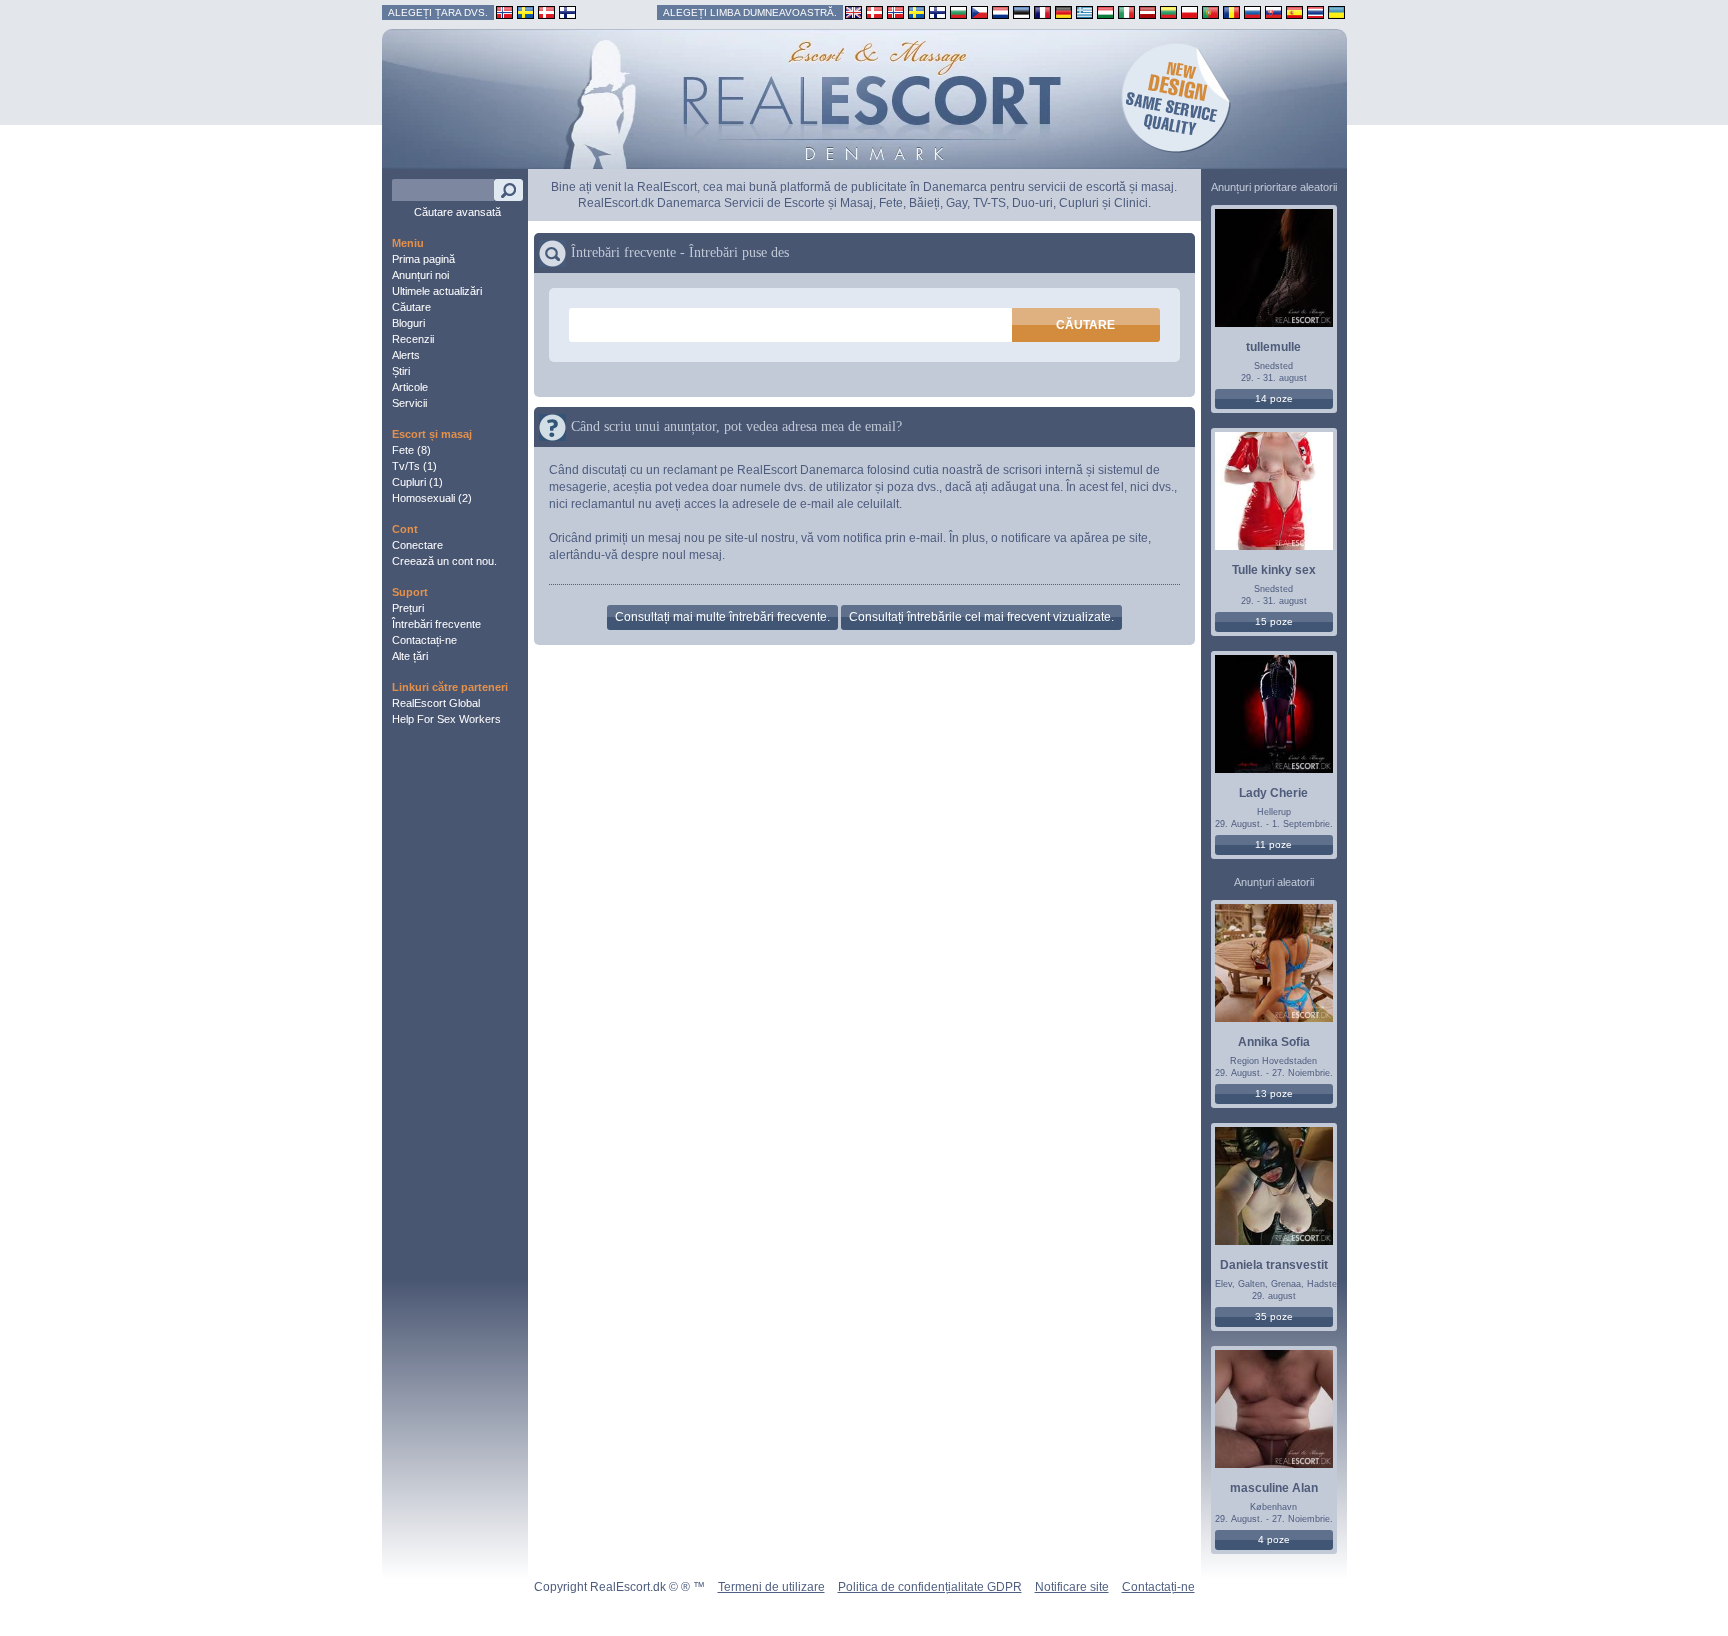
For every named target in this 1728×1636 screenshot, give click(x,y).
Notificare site (1072, 1587)
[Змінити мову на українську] (1336, 11)
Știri (401, 371)
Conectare (417, 545)
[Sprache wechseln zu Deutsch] (1063, 11)
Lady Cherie (1273, 793)
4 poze (1274, 1539)
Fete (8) (411, 450)
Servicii (409, 403)
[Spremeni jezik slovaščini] (1273, 11)
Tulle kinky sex (1274, 570)
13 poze (1274, 1093)
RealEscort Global (436, 703)
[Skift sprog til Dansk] (874, 11)
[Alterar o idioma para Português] (1210, 11)
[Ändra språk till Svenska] (916, 11)
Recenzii (413, 339)
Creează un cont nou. (444, 561)
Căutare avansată (457, 212)
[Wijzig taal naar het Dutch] (1000, 11)
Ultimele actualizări (437, 291)
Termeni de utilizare (771, 1587)
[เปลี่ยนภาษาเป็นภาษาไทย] (1315, 11)
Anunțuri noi (420, 275)
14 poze (1274, 398)
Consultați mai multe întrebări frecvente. (722, 617)
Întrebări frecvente (436, 624)
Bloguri (408, 323)
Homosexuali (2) (432, 498)
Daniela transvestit (1274, 1265)
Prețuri (408, 608)
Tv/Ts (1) (414, 466)
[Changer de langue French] (1042, 11)
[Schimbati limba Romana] (1231, 11)
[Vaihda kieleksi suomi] (937, 11)
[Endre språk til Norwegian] (895, 11)
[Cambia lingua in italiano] (1126, 11)
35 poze (1274, 1316)
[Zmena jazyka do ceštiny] (979, 11)
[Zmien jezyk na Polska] (1189, 11)
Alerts (406, 355)
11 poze (1273, 844)
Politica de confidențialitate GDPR (930, 1587)
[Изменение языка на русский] (1252, 11)
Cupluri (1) (417, 482)
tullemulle (1273, 347)
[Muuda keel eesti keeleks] (1021, 11)
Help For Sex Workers (446, 719)
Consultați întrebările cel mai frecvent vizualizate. (981, 617)
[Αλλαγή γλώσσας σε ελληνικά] (1084, 11)
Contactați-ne (424, 640)
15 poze (1274, 621)
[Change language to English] (853, 11)
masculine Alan (1274, 1488)
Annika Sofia (1274, 1042)
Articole (410, 387)
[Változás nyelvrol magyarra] (1105, 11)
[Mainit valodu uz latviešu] (1147, 11)
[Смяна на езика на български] (958, 11)
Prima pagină (423, 259)
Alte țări (410, 656)
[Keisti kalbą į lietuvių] (1168, 11)
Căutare (411, 307)
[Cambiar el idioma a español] (1294, 11)
